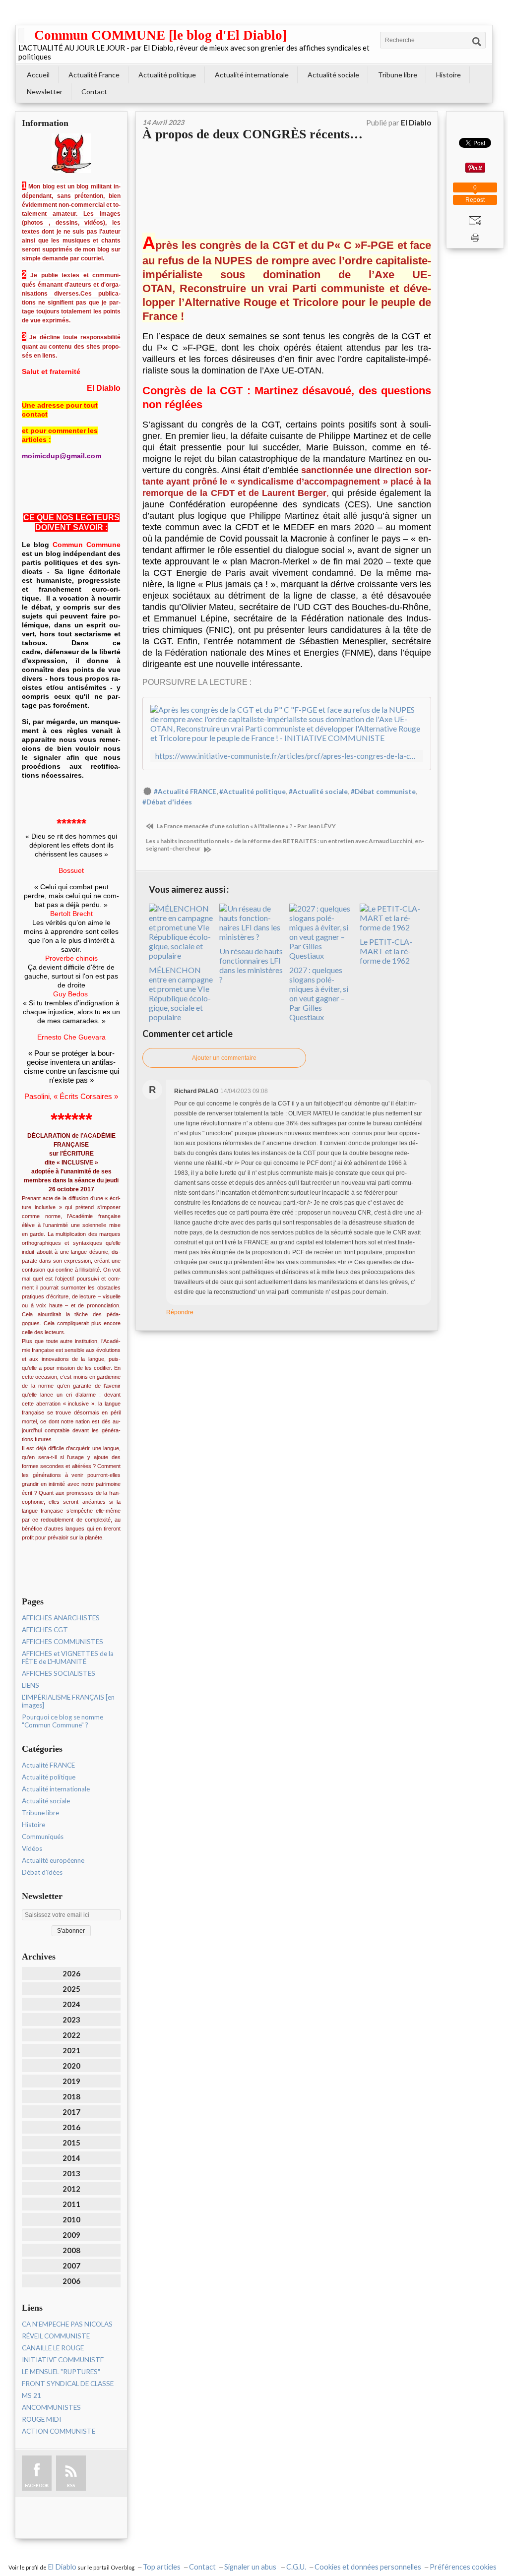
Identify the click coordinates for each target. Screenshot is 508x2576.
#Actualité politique (253, 792)
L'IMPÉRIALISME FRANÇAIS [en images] (68, 1701)
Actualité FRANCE (48, 1765)
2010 (71, 2219)
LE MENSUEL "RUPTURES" (61, 2372)
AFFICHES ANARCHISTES (61, 1618)
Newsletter (45, 92)
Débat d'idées (42, 1872)
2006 (71, 2281)
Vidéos (32, 1848)
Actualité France (94, 75)
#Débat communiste (383, 792)
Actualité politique (167, 75)
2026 (71, 1973)
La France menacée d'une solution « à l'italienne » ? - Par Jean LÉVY (246, 826)
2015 (71, 2143)
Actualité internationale (252, 75)
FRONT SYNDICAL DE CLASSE (68, 2384)
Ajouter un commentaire (224, 1058)
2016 (71, 2127)
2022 (71, 2035)
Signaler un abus (251, 2567)
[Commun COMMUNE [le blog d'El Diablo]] (21, 35)
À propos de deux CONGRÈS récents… (253, 134)
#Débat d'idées (167, 802)
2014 (71, 2158)
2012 (71, 2189)
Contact (94, 92)
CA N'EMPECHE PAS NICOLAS (67, 2324)
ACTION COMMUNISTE (59, 2431)
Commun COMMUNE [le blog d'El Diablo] (160, 35)
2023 (71, 2020)
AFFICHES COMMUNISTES (63, 1642)
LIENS (31, 1685)
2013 (71, 2173)
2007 (71, 2266)
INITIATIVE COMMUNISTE (63, 2360)
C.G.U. (296, 2567)
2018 (71, 2096)
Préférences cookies (463, 2567)
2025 (71, 1989)
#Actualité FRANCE (185, 792)
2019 (71, 2081)
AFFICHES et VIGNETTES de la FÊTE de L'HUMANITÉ (68, 1657)
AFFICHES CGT (45, 1630)
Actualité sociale (333, 75)
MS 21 (32, 2395)
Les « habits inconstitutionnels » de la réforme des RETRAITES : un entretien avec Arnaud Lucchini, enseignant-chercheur (285, 845)
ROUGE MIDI (41, 2419)
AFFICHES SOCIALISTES (59, 1673)
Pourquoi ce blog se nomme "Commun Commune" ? (63, 1721)
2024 (71, 2004)
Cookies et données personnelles (368, 2567)
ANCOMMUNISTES (51, 2407)
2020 (71, 2066)
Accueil (38, 75)
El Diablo (62, 2567)
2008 (71, 2250)
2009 (71, 2235)
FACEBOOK (37, 2485)
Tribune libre (398, 75)
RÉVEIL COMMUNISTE (56, 2336)
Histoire (448, 75)
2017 (71, 2112)
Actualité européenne (53, 1860)
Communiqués (43, 1837)
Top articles (162, 2567)
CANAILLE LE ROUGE (53, 2348)
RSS (71, 2485)
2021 (71, 2050)
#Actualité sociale (318, 792)
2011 (71, 2204)
